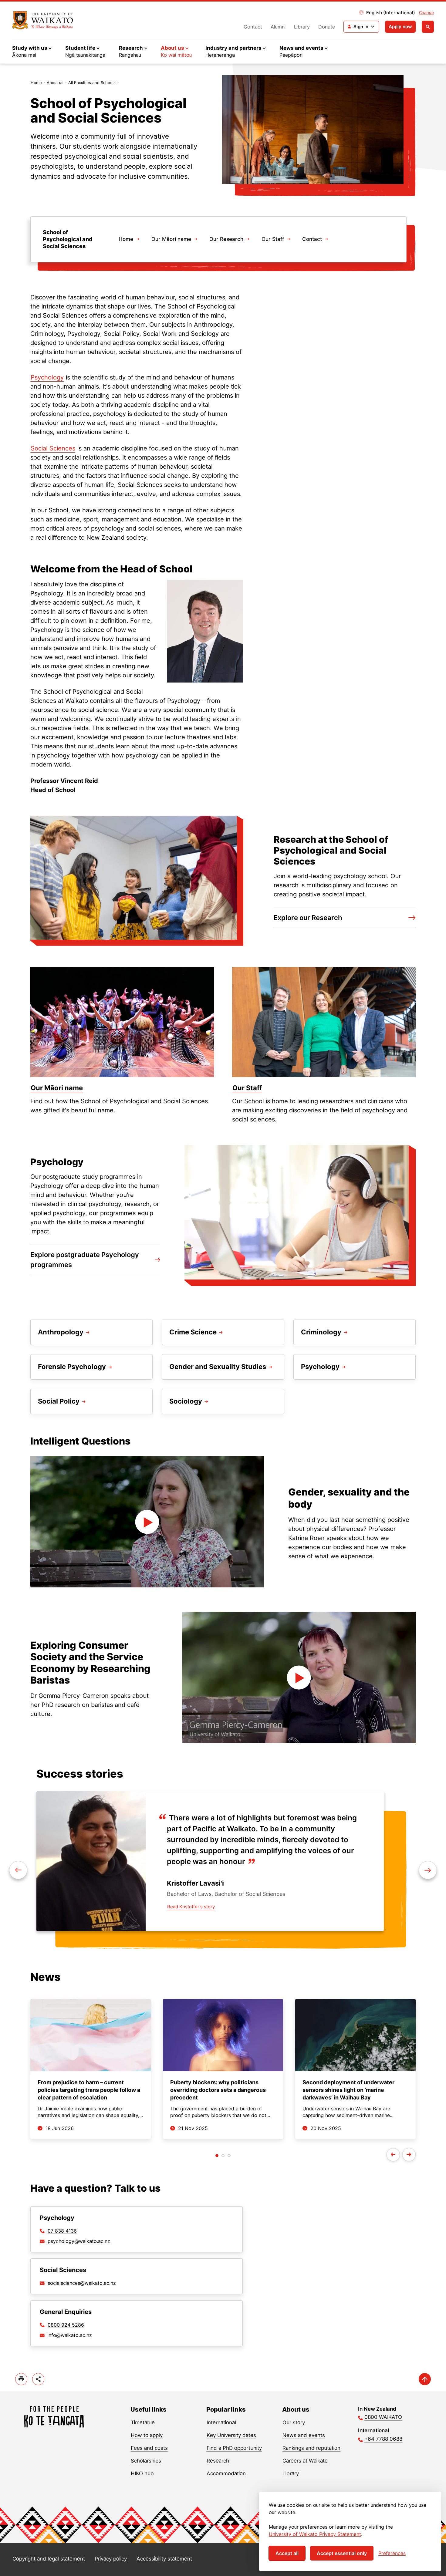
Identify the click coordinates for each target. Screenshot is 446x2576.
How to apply (147, 2435)
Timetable (143, 2423)
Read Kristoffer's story (191, 1907)
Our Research (226, 239)
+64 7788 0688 (383, 2439)
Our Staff (273, 239)
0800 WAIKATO (383, 2417)
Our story (294, 2423)
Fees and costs (149, 2448)
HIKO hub (142, 2473)
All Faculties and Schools (92, 83)
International (221, 2423)
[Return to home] (43, 20)
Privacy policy (111, 2559)
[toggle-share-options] (38, 2379)
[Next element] (18, 1870)
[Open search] (428, 27)
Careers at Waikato (305, 2461)
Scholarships (146, 2461)
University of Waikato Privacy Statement (315, 2534)
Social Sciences (53, 448)
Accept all (287, 2553)
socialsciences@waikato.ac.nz (82, 2283)
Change (426, 12)
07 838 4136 (62, 2231)
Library (302, 27)
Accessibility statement (164, 2559)
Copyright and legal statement (49, 2559)
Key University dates (231, 2435)
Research (218, 2461)
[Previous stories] (393, 2155)
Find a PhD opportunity (234, 2448)
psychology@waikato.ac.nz (79, 2241)
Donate (327, 27)
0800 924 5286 (66, 2325)
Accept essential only (342, 2553)
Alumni (278, 27)
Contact (253, 27)
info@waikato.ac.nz (70, 2335)
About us (55, 83)
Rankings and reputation (311, 2448)
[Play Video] (147, 1522)
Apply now (400, 27)
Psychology (47, 377)
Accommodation (226, 2473)
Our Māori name (171, 239)
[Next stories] (409, 2155)
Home (36, 83)
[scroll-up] (425, 2379)
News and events (304, 2435)
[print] (21, 2379)
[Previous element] (428, 1870)
